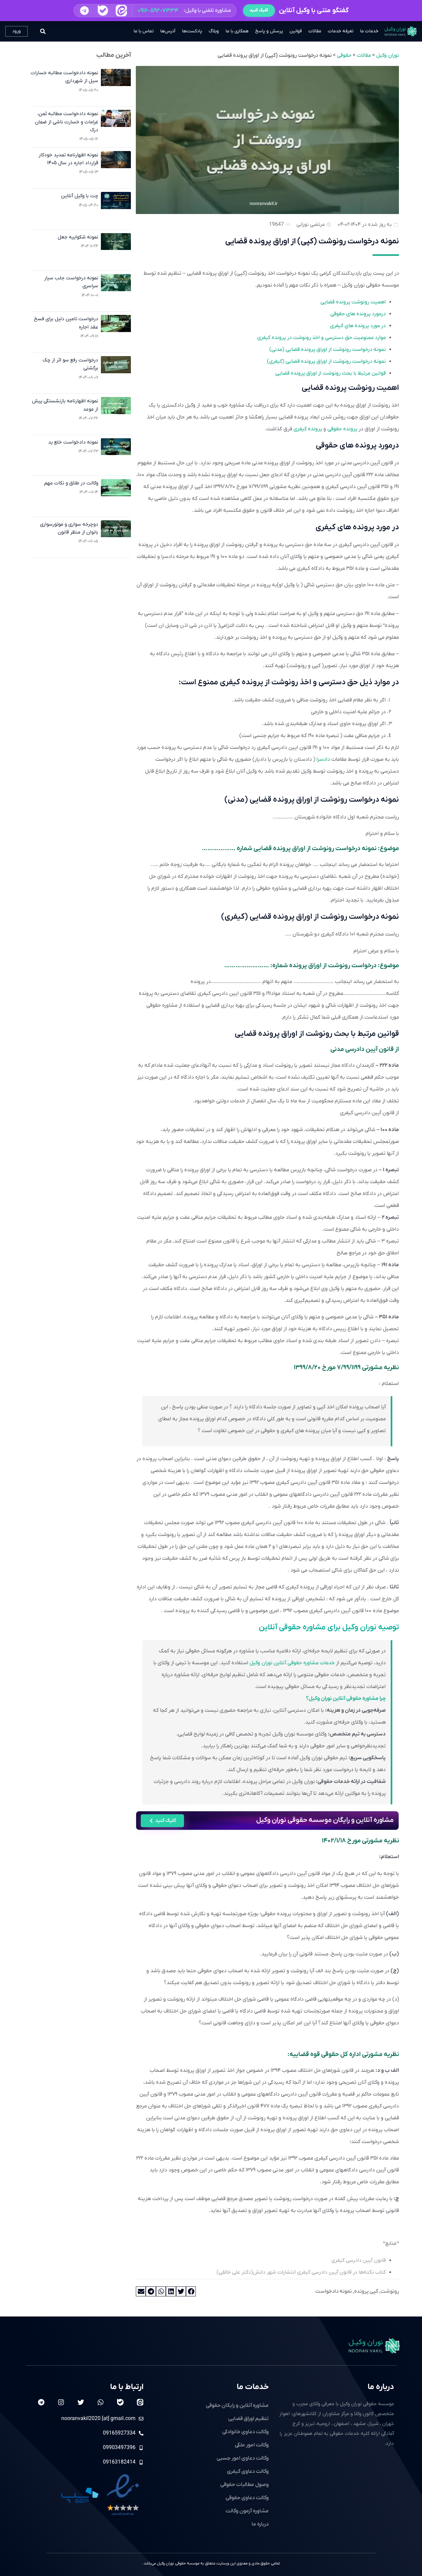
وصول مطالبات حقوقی (244, 2485)
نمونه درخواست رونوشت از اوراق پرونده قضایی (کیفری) (326, 361)
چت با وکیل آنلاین (80, 196)
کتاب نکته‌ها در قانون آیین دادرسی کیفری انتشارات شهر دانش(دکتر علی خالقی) (301, 2272)
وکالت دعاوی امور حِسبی (243, 2458)
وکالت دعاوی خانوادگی (245, 2432)
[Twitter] (81, 2402)
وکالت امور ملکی (252, 2445)
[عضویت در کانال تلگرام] (84, 10)
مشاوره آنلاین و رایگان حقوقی (237, 2406)
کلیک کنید (259, 10)
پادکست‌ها (192, 31)
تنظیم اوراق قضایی (248, 2419)
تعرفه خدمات (341, 31)
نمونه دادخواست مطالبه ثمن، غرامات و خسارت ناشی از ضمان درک (67, 122)
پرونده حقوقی (342, 429)
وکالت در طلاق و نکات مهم (71, 483)
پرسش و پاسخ (269, 31)
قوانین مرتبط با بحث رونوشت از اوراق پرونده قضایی (331, 373)
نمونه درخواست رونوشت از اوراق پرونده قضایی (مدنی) (328, 350)
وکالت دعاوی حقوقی (247, 2498)
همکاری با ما (237, 31)
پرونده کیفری (308, 429)
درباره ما (381, 2387)
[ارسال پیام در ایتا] (121, 11)
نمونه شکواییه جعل (78, 237)
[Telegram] (41, 2402)
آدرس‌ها (168, 31)
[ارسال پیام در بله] (103, 10)
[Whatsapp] (101, 2402)
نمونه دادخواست (333, 2291)
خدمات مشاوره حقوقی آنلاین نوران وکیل (292, 1663)
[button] (155, 11)
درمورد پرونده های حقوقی (358, 314)
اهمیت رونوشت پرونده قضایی (353, 302)
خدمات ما (369, 31)
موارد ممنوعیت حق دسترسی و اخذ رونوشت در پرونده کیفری (321, 338)
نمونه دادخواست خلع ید (73, 442)
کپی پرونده (366, 2291)
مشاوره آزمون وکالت (247, 2511)
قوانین (296, 31)
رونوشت (390, 2291)
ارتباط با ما (127, 2387)
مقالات (315, 31)
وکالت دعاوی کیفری (248, 2471)
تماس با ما (144, 31)
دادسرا (323, 759)
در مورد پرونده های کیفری (358, 326)
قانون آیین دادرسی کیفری (359, 2260)
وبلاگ (214, 31)
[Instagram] (61, 2402)
